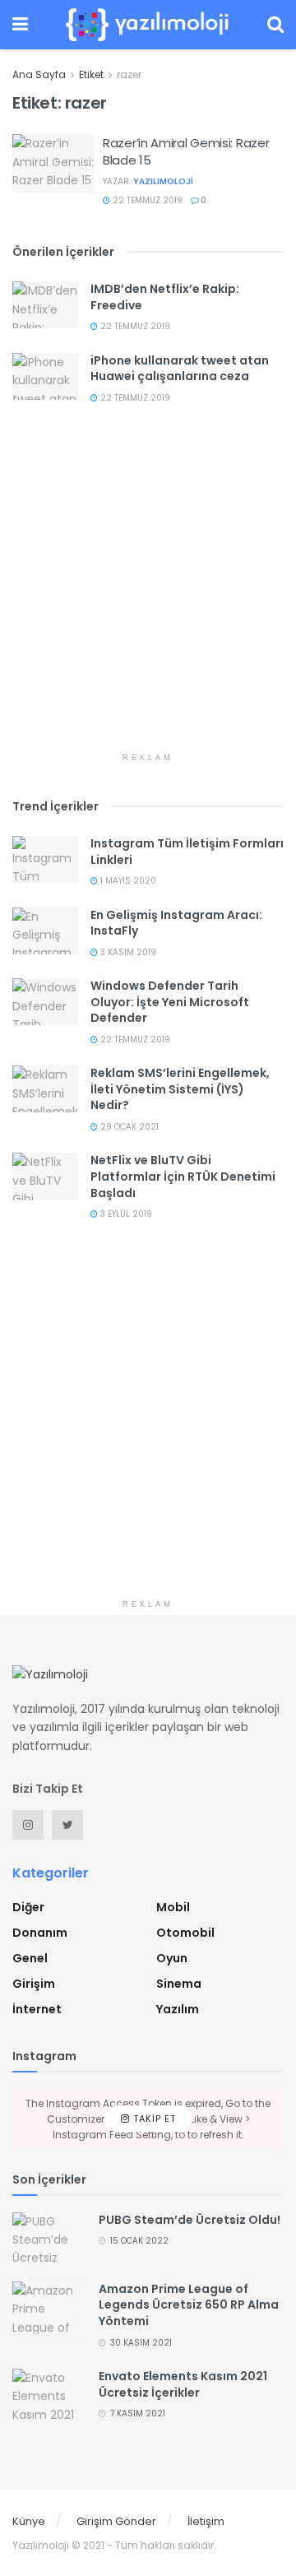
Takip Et (153, 2119)
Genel (30, 1958)
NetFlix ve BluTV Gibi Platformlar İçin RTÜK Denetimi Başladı (183, 1176)
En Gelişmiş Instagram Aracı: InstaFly (176, 923)
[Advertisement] (148, 596)
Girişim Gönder (116, 2521)
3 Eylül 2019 (125, 1214)
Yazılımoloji (163, 181)
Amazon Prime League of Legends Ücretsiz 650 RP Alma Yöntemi (189, 2305)
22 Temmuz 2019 (146, 200)
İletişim (206, 2521)
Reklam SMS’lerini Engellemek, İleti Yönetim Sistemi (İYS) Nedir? (180, 1089)
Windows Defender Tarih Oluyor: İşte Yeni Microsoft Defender (170, 1002)
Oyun (172, 1958)
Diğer (28, 1907)
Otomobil (185, 1933)
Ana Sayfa (39, 74)
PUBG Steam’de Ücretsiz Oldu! (190, 2220)
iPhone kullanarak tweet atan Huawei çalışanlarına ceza (180, 369)
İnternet (37, 2009)
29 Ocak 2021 (128, 1127)
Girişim (34, 1984)
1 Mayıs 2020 (127, 881)
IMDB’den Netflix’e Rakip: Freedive (165, 297)
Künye (29, 2521)
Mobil (173, 1907)
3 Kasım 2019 (127, 952)
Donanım (40, 1933)
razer (129, 74)
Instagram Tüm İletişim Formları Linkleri (187, 852)
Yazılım (178, 2009)
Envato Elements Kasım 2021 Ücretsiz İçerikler (183, 2384)
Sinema (179, 1984)
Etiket (91, 74)
